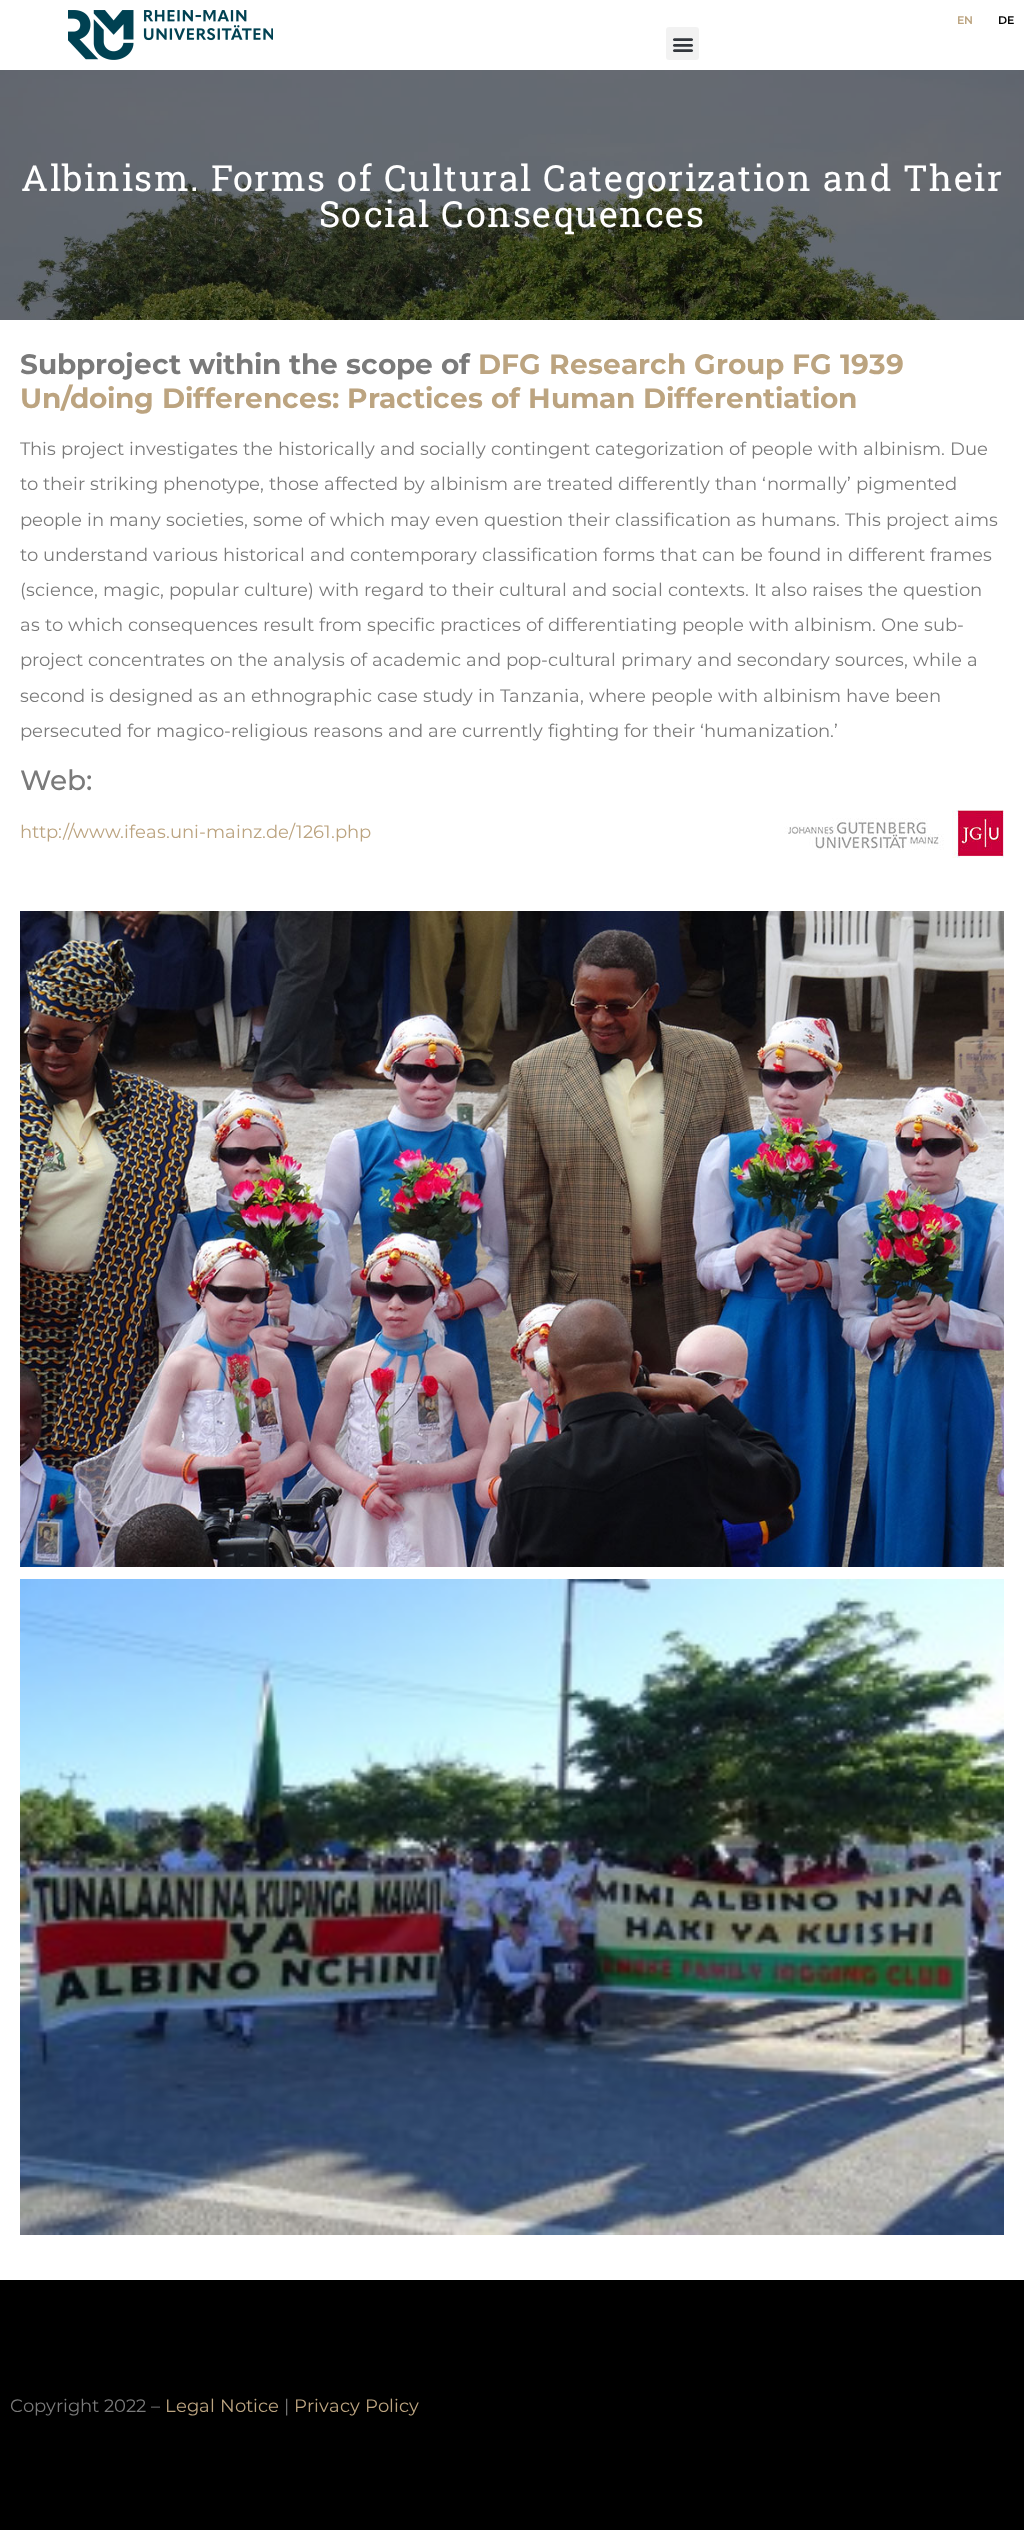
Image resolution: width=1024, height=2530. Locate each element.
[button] (682, 43)
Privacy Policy (356, 2405)
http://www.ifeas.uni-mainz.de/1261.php (195, 831)
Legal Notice (222, 2405)
